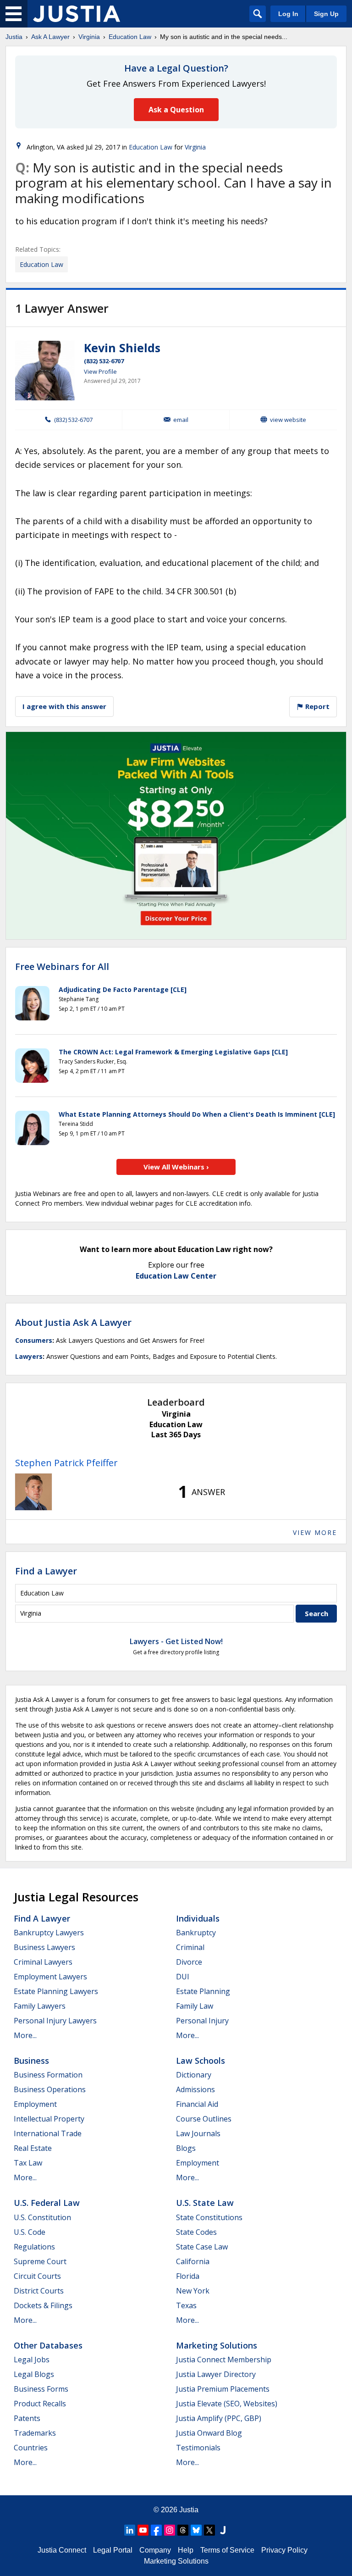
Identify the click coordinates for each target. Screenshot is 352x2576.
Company (155, 2550)
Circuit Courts (37, 2276)
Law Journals (198, 2133)
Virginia (89, 37)
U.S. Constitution (42, 2217)
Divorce (189, 1962)
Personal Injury (202, 2021)
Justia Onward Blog (209, 2433)
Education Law (130, 37)
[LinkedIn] (130, 2530)
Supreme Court (40, 2261)
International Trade (48, 2133)
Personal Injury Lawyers (55, 2021)
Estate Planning (203, 1991)
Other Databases (48, 2345)
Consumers (34, 1340)
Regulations (34, 2247)
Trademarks (35, 2433)
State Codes (196, 2232)
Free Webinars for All (62, 967)
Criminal (190, 1947)
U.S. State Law (205, 2203)
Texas (186, 2305)
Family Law (195, 2006)
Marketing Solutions (217, 2345)
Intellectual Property (49, 2119)
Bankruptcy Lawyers (49, 1933)
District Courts (39, 2291)
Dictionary (194, 2075)
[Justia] (77, 14)
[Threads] (183, 2530)
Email (181, 420)
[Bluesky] (196, 2530)
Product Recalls (40, 2404)
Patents (27, 2418)
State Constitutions (209, 2217)
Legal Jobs (32, 2360)
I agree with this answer (64, 706)
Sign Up (326, 14)
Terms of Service (227, 2550)
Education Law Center (176, 1276)
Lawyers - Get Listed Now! (176, 1641)
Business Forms (41, 2389)
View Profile (100, 371)
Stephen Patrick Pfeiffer (66, 1463)
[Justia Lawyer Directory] (223, 2530)
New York (193, 2291)
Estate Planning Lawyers (56, 1991)
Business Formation (48, 2075)
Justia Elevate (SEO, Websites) (227, 2404)
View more (315, 1532)
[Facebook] (156, 2530)
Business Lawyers (44, 1947)
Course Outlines (204, 2119)
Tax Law (28, 2163)
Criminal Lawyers (43, 1962)
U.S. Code (30, 2232)
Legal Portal (113, 2550)
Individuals (198, 1918)
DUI (183, 1977)
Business (31, 2061)
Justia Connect (62, 2550)
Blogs (186, 2148)
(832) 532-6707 (104, 361)
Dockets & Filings (43, 2305)
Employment (35, 2104)
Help (186, 2550)
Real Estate (33, 2148)
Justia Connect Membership (224, 2360)
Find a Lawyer (46, 1571)
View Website (288, 420)
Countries (31, 2448)
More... (25, 2035)
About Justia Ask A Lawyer (73, 1322)
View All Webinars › (176, 1167)
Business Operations (50, 2089)
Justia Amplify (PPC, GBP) (219, 2418)
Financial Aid (197, 2104)
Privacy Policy (284, 2550)
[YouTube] (143, 2530)
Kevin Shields (122, 348)
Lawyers (29, 1356)
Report (316, 706)
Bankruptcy (196, 1933)
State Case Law (202, 2247)
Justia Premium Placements (223, 2389)
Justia (14, 37)
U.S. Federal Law (47, 2203)
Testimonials (198, 2448)
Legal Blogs (34, 2374)
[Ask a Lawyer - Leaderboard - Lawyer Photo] (33, 1492)
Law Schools (201, 2061)
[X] (209, 2530)
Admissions (195, 2089)
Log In (288, 14)
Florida (188, 2276)
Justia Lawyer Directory (216, 2374)
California (193, 2261)
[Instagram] (170, 2530)
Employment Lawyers (50, 1977)
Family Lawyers (40, 2006)
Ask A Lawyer (50, 37)
